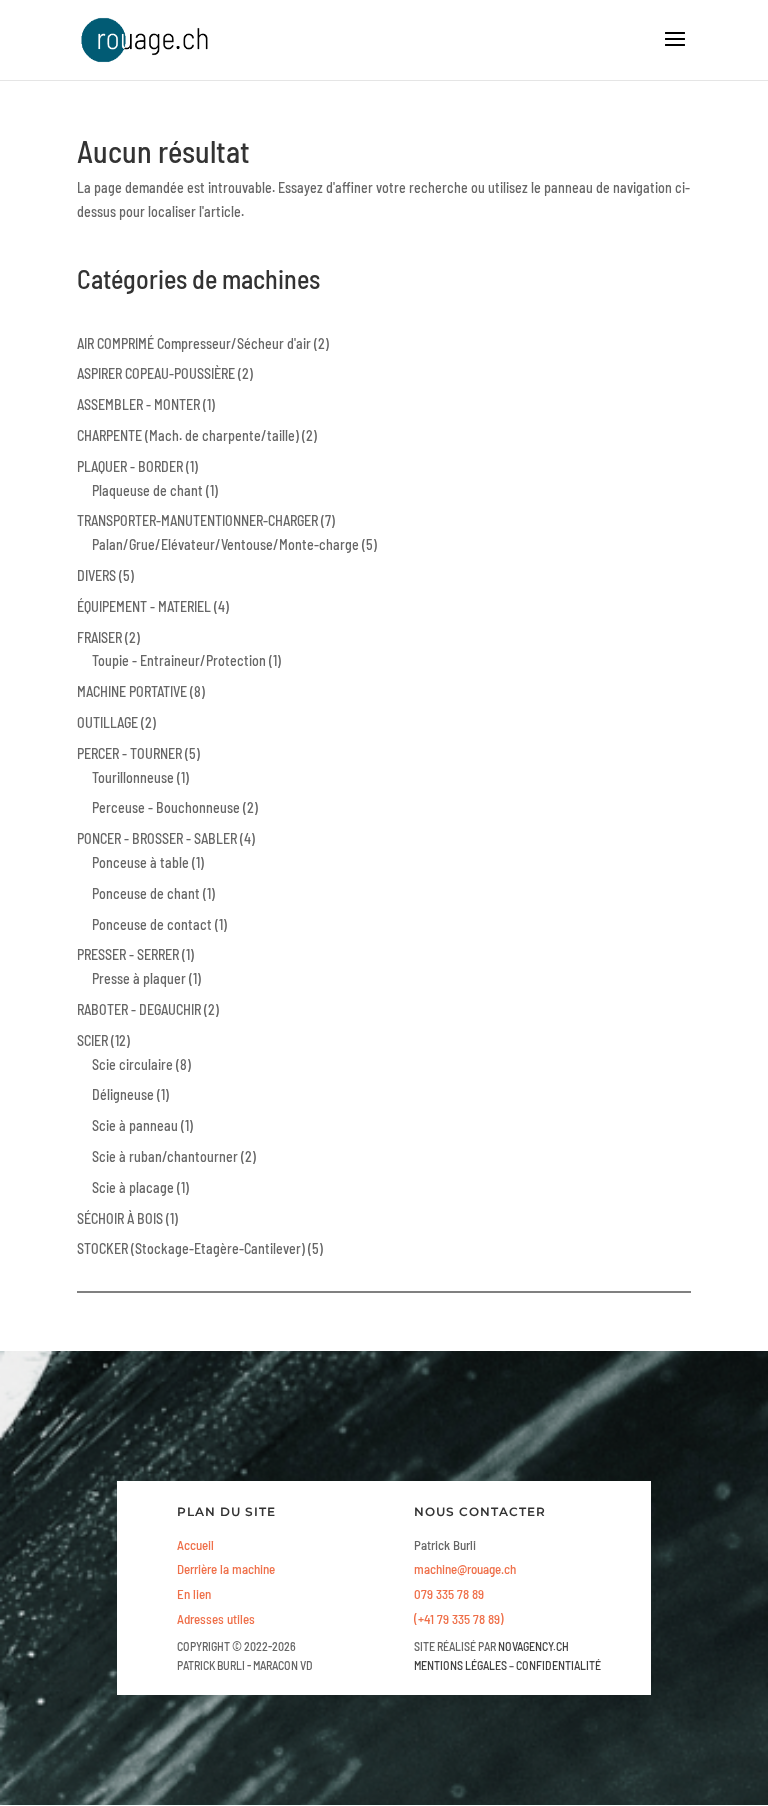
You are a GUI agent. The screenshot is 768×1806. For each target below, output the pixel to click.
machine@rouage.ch (465, 1569)
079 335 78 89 (449, 1594)
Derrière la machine (226, 1569)
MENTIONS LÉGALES (460, 1665)
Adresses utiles (216, 1619)
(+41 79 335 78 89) (459, 1619)
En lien (194, 1594)
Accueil (195, 1545)
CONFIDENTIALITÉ (558, 1665)
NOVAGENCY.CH (533, 1646)
